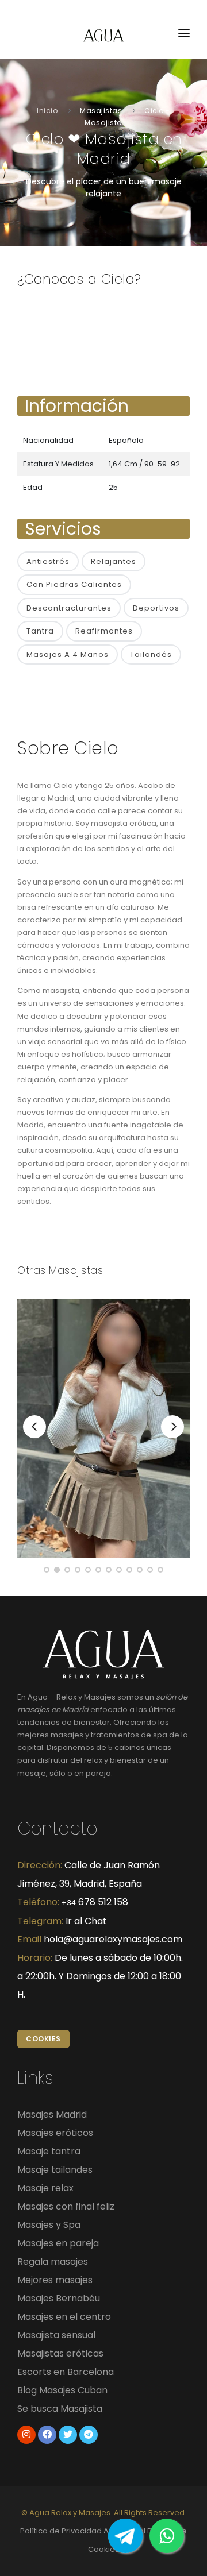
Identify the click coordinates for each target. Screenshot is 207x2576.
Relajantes (114, 561)
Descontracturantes (69, 608)
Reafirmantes (104, 631)
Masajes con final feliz (66, 2206)
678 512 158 (95, 1902)
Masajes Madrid (52, 2115)
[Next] (172, 1427)
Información (77, 406)
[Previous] (34, 1427)
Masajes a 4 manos (68, 654)
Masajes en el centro (64, 2317)
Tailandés (151, 654)
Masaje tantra (49, 2151)
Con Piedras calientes (74, 584)
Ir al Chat (86, 1921)
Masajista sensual (56, 2335)
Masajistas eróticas (60, 2353)
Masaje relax (45, 2188)
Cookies (43, 2039)
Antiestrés (48, 561)
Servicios (63, 529)
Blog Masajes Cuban (62, 2390)
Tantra (40, 631)
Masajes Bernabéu (59, 2298)
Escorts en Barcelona (66, 2372)
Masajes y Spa (49, 2225)
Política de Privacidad (61, 2531)
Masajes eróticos (55, 2133)
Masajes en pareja (58, 2243)
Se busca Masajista (60, 2409)
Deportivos (156, 608)
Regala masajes (53, 2262)
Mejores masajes (55, 2280)
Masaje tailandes (55, 2170)
